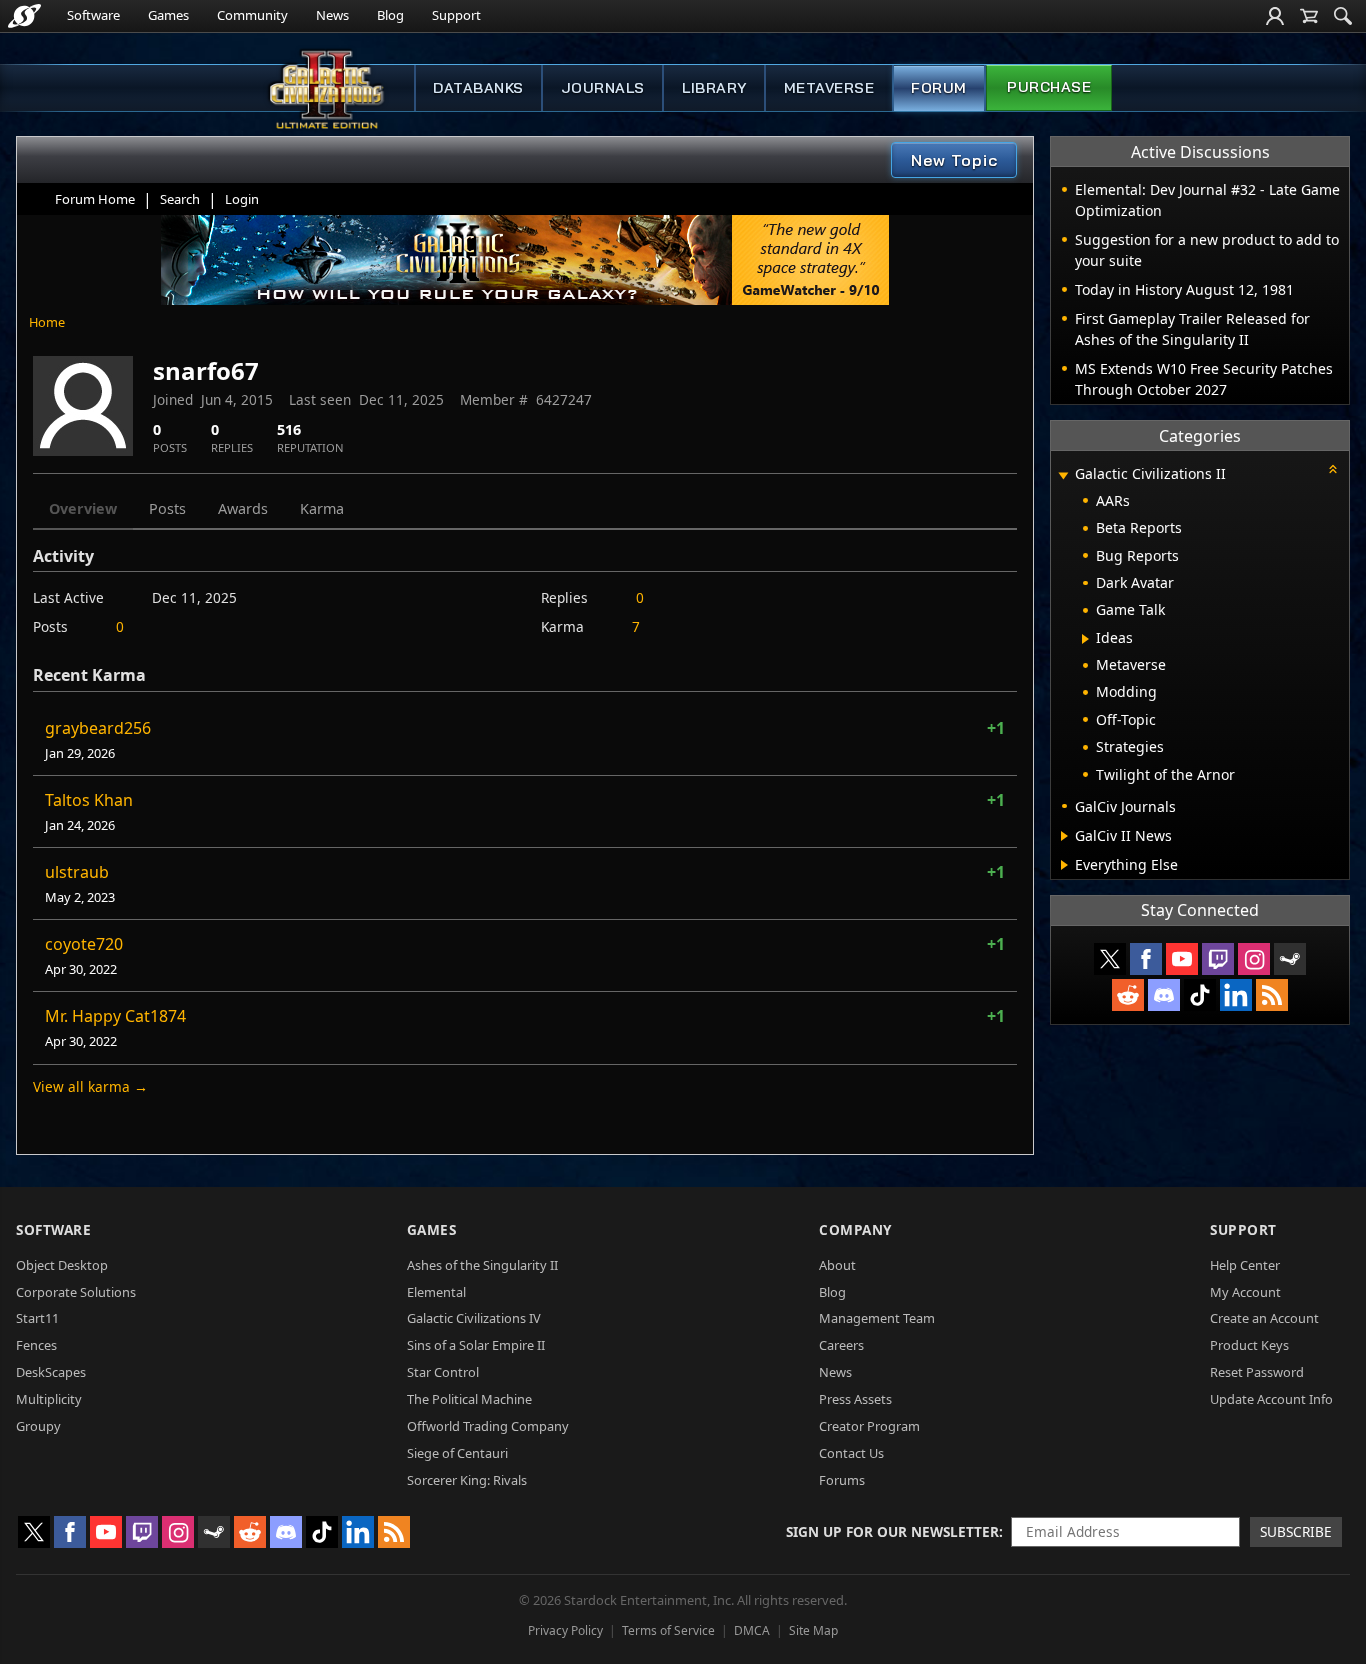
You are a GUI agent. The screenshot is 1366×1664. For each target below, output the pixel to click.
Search (180, 199)
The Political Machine (469, 1399)
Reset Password (1257, 1372)
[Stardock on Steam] (1290, 959)
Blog (390, 15)
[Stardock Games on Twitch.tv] (1218, 959)
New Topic (954, 160)
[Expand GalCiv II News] (1064, 836)
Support (456, 15)
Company (855, 1229)
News (332, 15)
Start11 (37, 1318)
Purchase (1049, 87)
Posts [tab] (167, 508)
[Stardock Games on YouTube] (1182, 959)
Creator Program (869, 1426)
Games (168, 15)
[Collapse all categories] (1333, 469)
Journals (603, 88)
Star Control (443, 1372)
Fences (36, 1345)
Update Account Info (1271, 1399)
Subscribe (1296, 1531)
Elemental (436, 1292)
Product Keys (1249, 1345)
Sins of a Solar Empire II (476, 1345)
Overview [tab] (83, 508)
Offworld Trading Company (488, 1426)
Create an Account (1264, 1318)
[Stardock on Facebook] (1146, 959)
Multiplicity (49, 1399)
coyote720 (84, 944)
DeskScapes (51, 1372)
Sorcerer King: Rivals (467, 1480)
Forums (842, 1480)
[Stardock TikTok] (1200, 995)
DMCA (752, 1630)
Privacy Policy (565, 1630)
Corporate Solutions (76, 1292)
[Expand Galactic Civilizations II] (1063, 475)
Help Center (1245, 1265)
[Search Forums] (1343, 16)
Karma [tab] (322, 508)
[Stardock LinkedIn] (1236, 995)
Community (252, 15)
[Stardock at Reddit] (1128, 995)
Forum (939, 88)
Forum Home (95, 199)
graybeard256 (98, 728)
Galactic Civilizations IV (474, 1318)
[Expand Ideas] (1085, 639)
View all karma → (90, 1086)
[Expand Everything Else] (1064, 865)
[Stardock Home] (24, 16)
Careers (841, 1345)
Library (714, 88)
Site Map (813, 1630)
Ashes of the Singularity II (482, 1265)
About (837, 1265)
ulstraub (77, 872)
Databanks (478, 88)
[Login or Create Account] (1275, 16)
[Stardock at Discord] (1164, 995)
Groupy (38, 1426)
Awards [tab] (243, 508)
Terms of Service (668, 1630)
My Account (1245, 1292)
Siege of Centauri (457, 1453)
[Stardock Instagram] (1254, 959)
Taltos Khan (89, 800)
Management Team (877, 1318)
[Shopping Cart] (1309, 16)
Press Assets (855, 1399)
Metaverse (829, 88)
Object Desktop (62, 1265)
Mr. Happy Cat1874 (115, 1016)
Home (47, 322)
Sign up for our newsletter (892, 1531)
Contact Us (851, 1453)
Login (242, 199)
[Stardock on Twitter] (1110, 959)
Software (93, 15)
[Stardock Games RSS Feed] (1272, 995)
